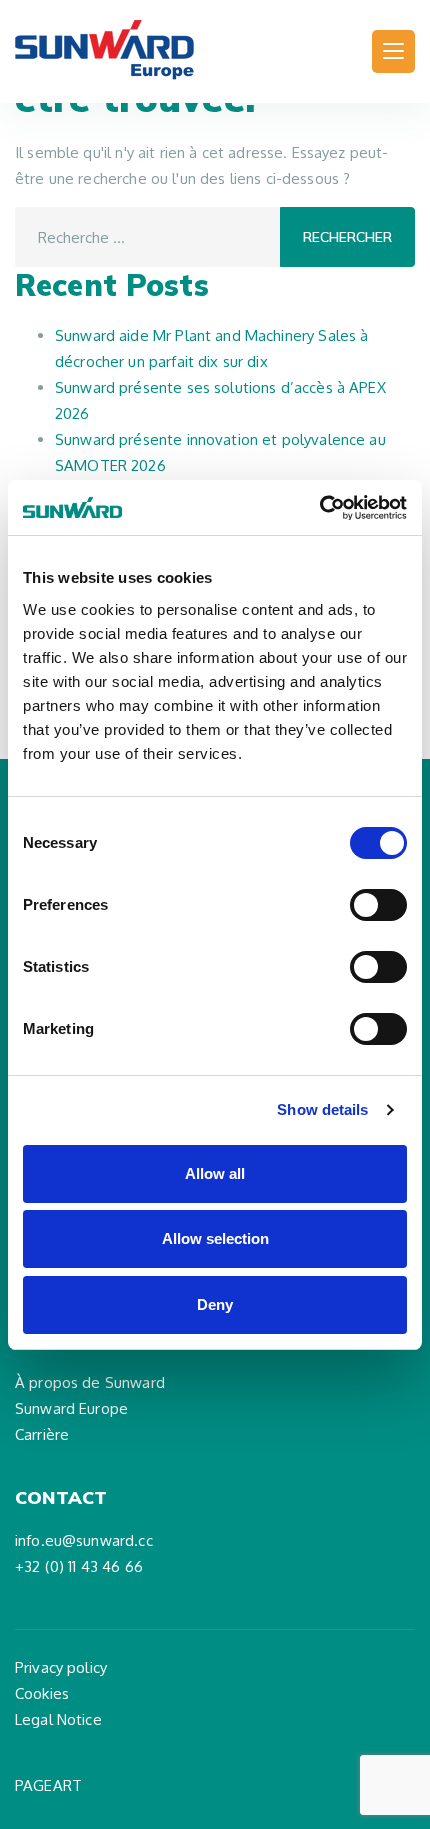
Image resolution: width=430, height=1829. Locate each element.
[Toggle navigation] (393, 51)
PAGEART (48, 1785)
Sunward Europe (71, 1408)
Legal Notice (58, 1719)
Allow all (215, 1173)
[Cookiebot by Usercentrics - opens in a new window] (319, 508)
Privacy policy (61, 1667)
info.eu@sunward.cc (84, 1540)
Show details (322, 1109)
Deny (215, 1304)
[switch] (378, 905)
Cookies (42, 1693)
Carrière (42, 1434)
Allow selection (215, 1238)
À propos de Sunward (90, 1382)
